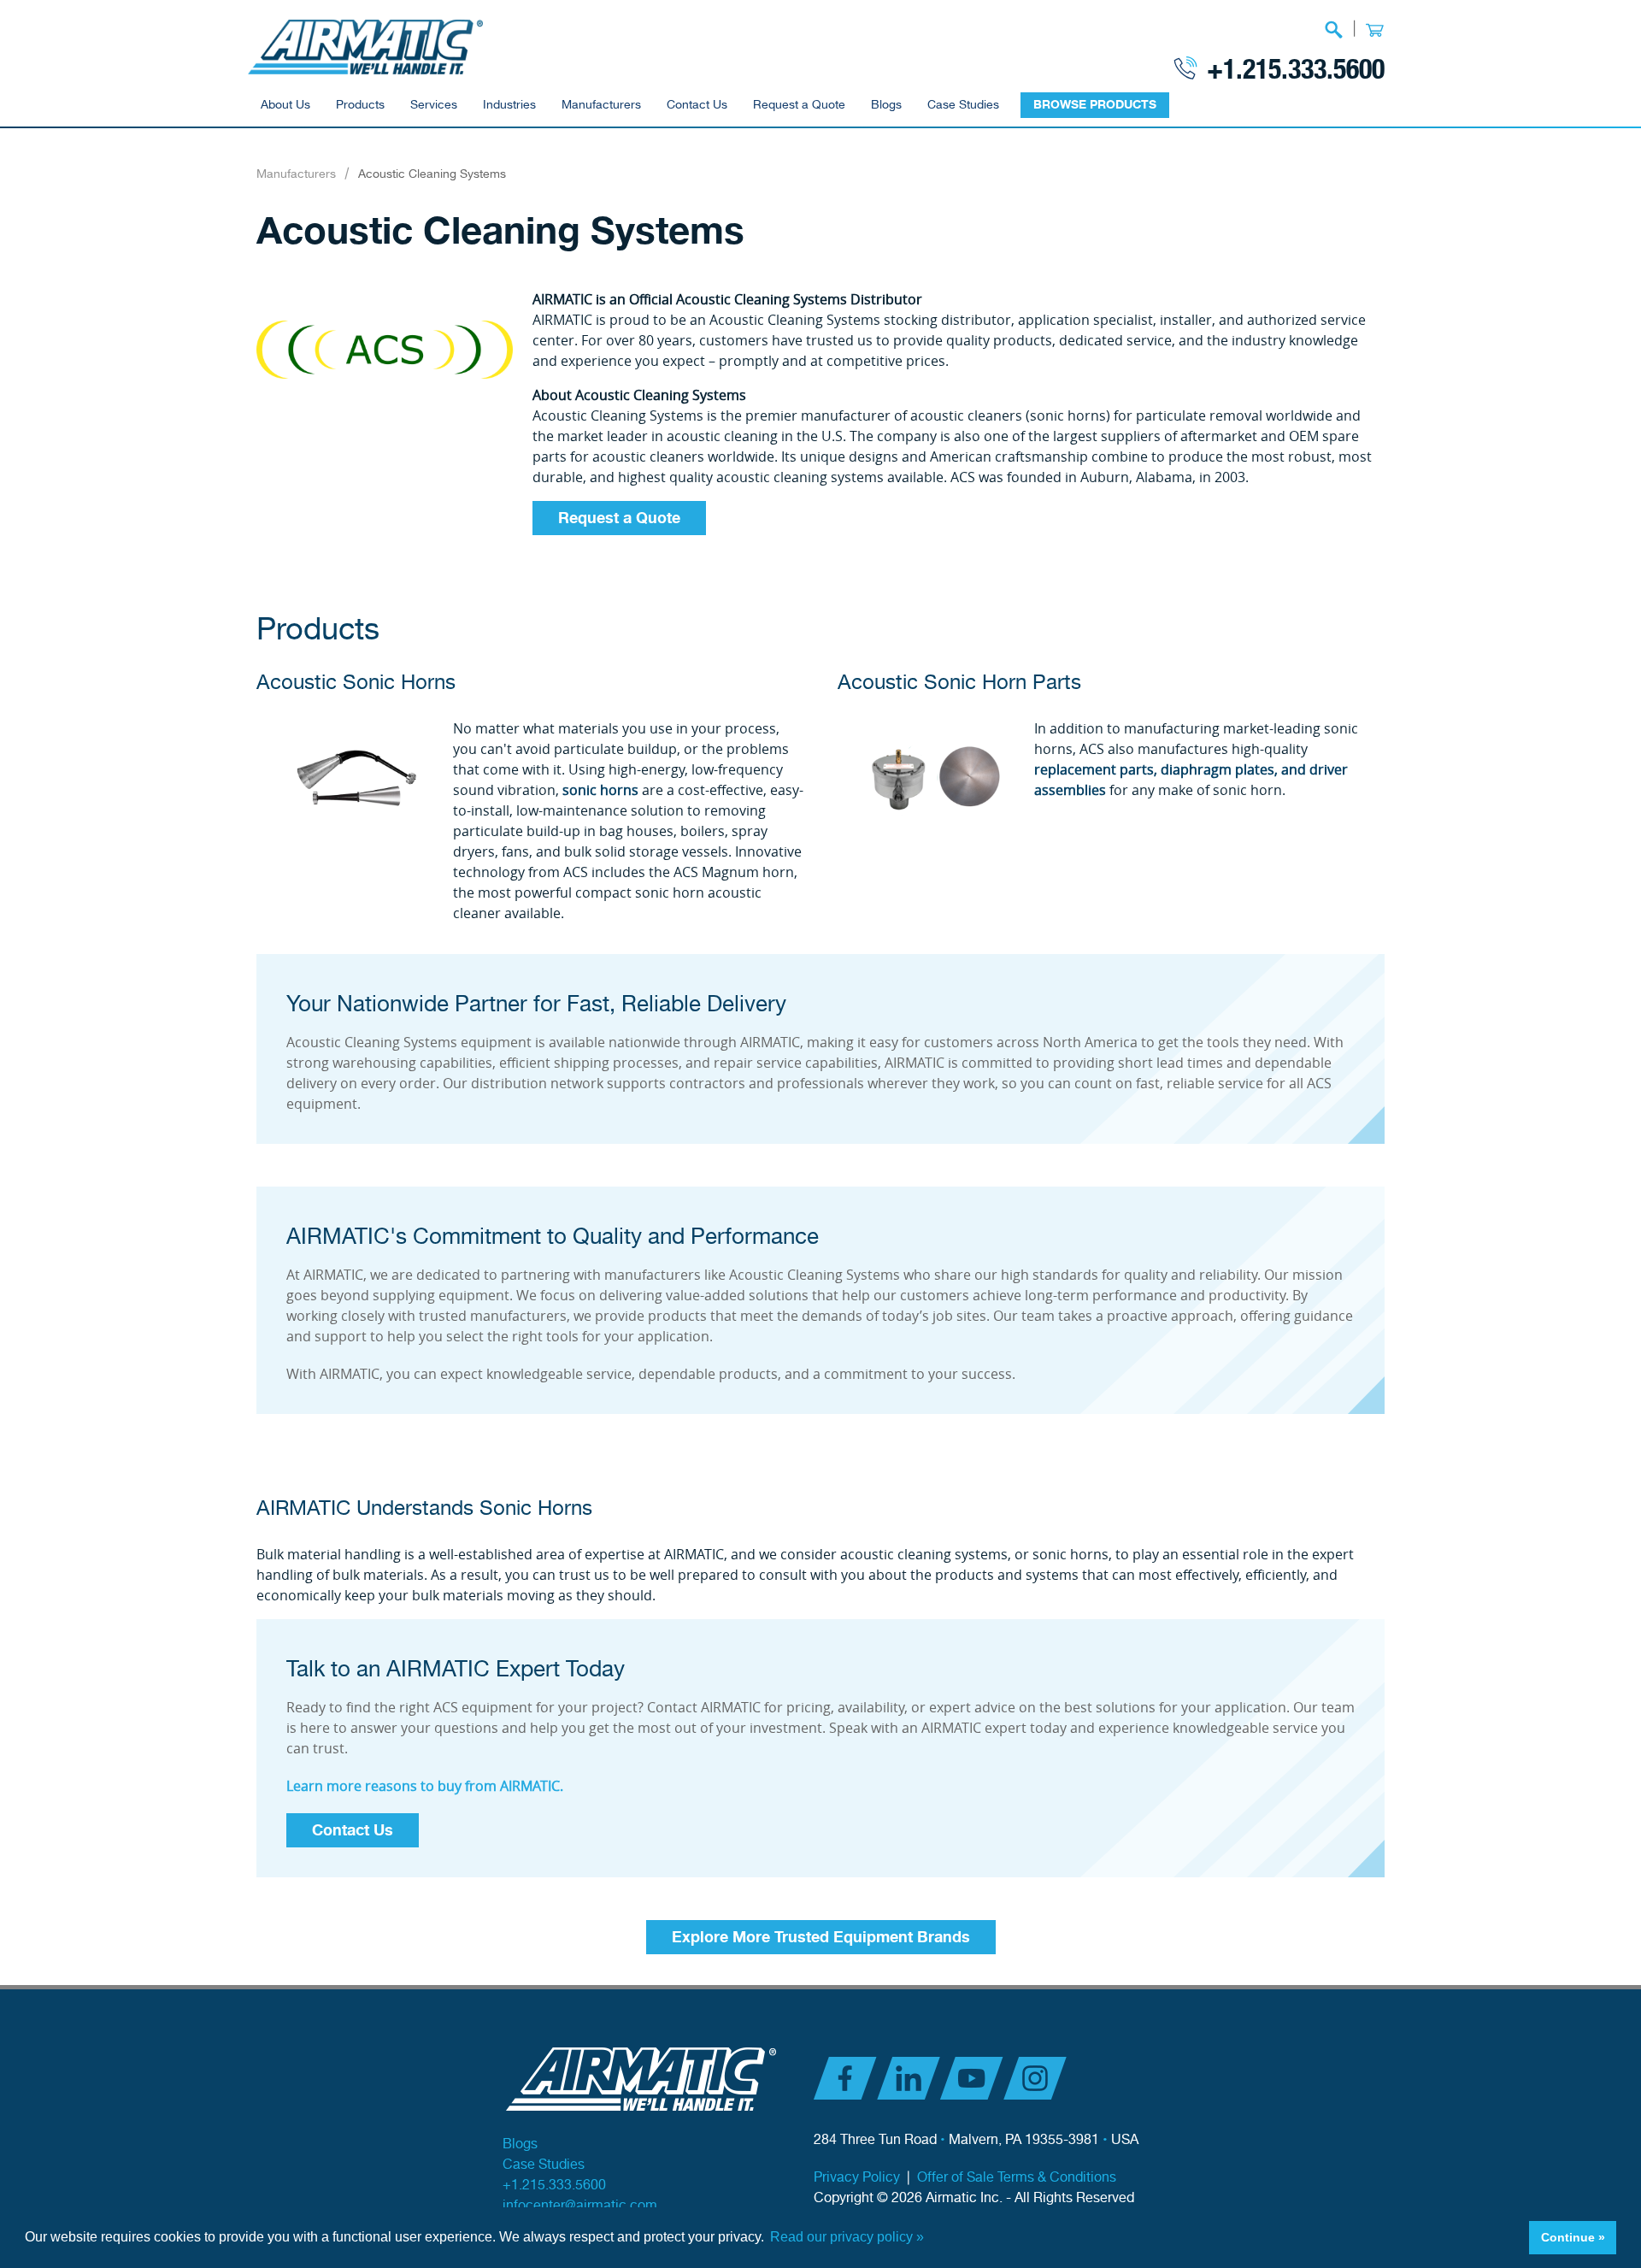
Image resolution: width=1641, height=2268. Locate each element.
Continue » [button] (1573, 2237)
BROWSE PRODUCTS (1095, 105)
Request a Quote (799, 105)
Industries (509, 105)
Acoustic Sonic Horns (356, 683)
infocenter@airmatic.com (580, 2206)
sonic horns (600, 790)
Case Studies (963, 105)
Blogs (886, 105)
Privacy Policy (857, 2178)
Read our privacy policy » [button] (847, 2237)
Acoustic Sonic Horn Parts (959, 683)
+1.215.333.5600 (1296, 68)
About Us (285, 105)
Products (360, 105)
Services (434, 105)
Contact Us (697, 105)
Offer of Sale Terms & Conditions (1017, 2178)
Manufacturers (601, 105)
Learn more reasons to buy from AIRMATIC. (425, 1786)
